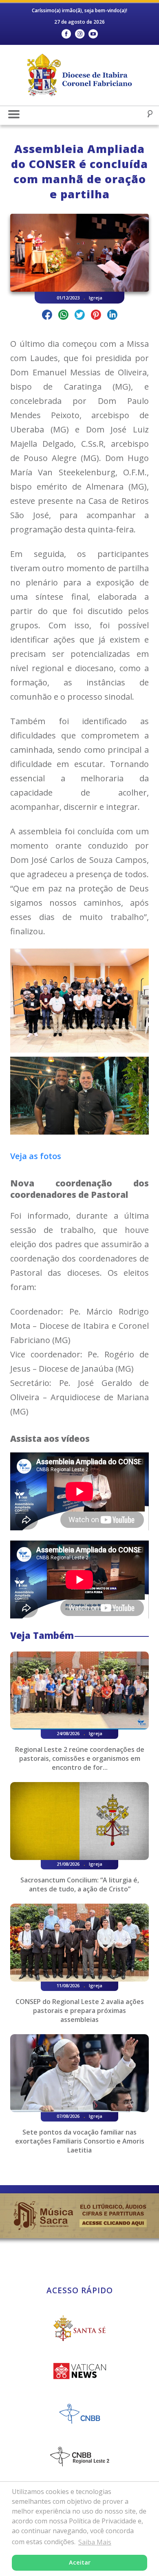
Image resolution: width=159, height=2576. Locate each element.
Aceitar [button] (80, 2562)
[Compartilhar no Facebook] (47, 316)
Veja (19, 1156)
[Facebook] (66, 34)
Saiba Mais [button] (95, 2542)
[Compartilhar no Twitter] (80, 316)
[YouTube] (93, 34)
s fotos (47, 1156)
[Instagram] (80, 34)
